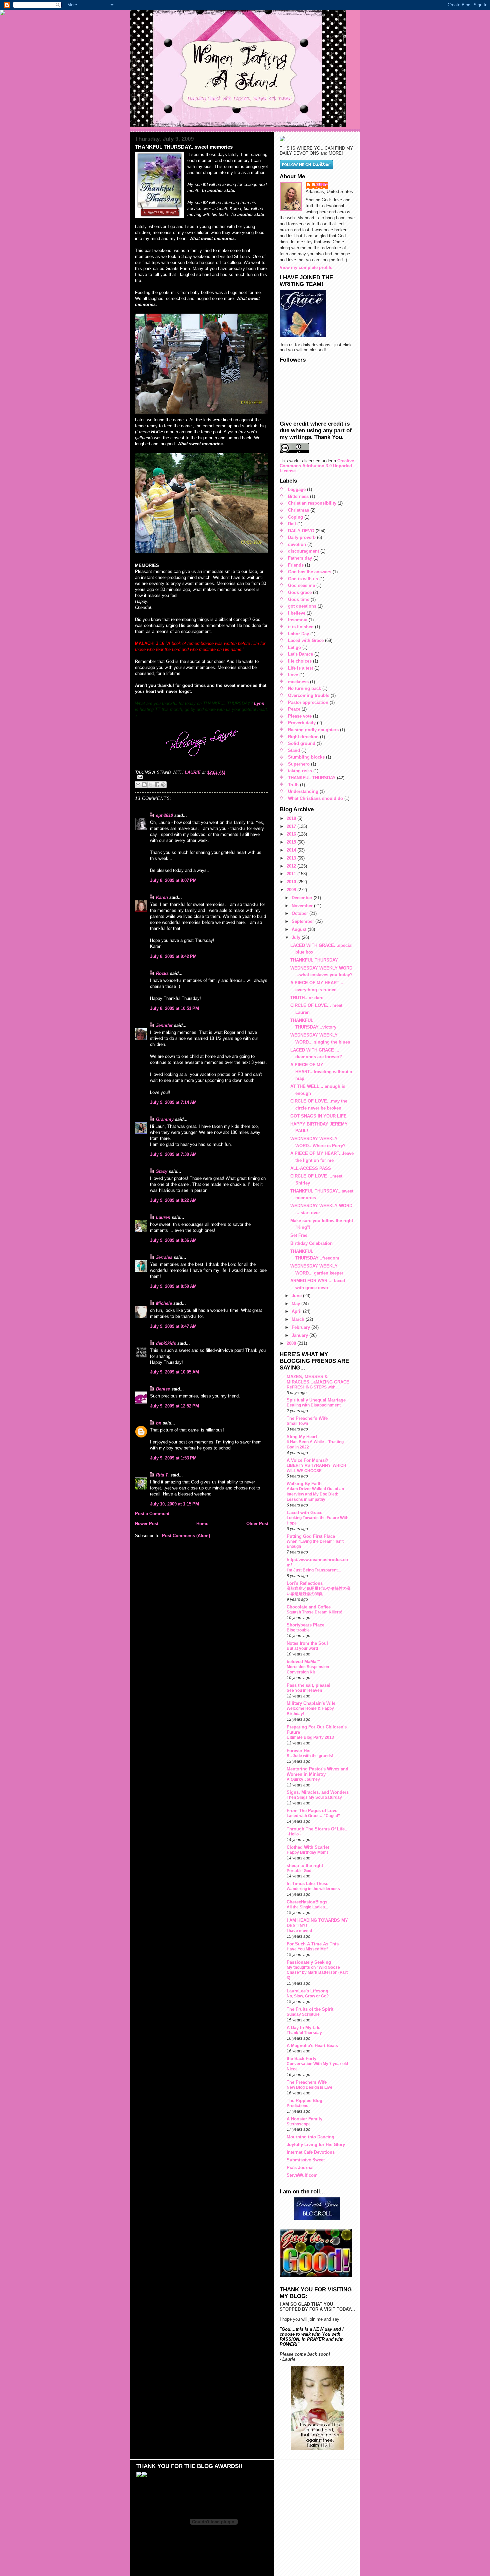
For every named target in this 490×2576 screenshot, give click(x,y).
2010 (292, 882)
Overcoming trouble (309, 695)
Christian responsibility (312, 503)
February (301, 1327)
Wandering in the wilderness (313, 1889)
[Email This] (138, 785)
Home (202, 1524)
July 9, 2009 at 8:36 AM (173, 1240)
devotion (297, 544)
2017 (292, 826)
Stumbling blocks (306, 757)
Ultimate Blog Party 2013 (310, 1737)
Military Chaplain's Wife (311, 1703)
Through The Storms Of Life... (318, 1829)
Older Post (257, 1524)
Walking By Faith (304, 1484)
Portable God (299, 1871)
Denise (163, 1389)
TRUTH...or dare (307, 998)
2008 (292, 1343)
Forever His (298, 1751)
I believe (297, 613)
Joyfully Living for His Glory (316, 2145)
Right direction (303, 737)
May (296, 1304)
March (299, 1319)
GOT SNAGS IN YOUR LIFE (318, 1116)
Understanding (303, 791)
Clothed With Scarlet (308, 1847)
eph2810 (164, 815)
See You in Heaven (304, 1690)
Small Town (297, 1423)
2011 (292, 874)
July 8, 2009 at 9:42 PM (173, 956)
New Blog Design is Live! (310, 2087)
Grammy (165, 1119)
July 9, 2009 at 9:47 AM (173, 1326)
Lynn (259, 703)
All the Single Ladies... (307, 1907)
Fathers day (300, 558)
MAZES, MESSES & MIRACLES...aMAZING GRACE (318, 1379)
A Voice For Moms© (307, 1460)
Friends (296, 565)
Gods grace (300, 592)
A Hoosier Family (304, 2119)
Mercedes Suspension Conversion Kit (308, 1669)
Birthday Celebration (311, 1243)
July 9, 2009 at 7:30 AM (173, 1154)
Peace (294, 709)
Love (293, 675)
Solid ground (302, 743)
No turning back (304, 688)
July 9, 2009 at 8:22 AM (173, 1200)
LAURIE (320, 185)
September (303, 921)
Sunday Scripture (303, 2014)
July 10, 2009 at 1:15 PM (174, 1504)
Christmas (298, 510)
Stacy (162, 1171)
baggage (297, 489)
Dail (292, 524)
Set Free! (299, 1235)
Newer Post (147, 1524)
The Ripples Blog (304, 2101)
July (297, 937)
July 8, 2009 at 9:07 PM (173, 880)
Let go (294, 647)
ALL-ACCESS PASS (311, 1168)
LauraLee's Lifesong (307, 1991)
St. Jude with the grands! (310, 1756)
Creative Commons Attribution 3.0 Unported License (317, 466)
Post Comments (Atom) (186, 1536)
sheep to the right (305, 1866)
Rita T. (162, 1475)
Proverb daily (302, 723)
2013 (292, 858)
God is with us (303, 579)
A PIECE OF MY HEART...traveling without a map (321, 1072)
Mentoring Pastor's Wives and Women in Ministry (317, 1772)
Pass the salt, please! (308, 1685)
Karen (162, 897)
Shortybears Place (305, 1625)
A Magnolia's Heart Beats (312, 2046)
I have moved (299, 1931)
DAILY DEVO (301, 531)
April (297, 1311)
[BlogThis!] (144, 785)
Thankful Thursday (304, 2033)
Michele (164, 1303)
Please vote (300, 716)
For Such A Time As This (313, 1944)
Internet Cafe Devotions (311, 2152)
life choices (300, 661)
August (300, 929)
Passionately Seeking (309, 1962)
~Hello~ (294, 1834)
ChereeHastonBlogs (307, 1902)
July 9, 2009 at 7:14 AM (173, 1102)
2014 (292, 850)
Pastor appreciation (308, 702)
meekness (298, 682)
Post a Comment (152, 1514)
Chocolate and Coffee (309, 1607)
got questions (302, 606)
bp (159, 1423)
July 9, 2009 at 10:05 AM (174, 1372)
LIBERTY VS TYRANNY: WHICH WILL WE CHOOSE (316, 1468)
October (300, 913)
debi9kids (166, 1343)
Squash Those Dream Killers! (314, 1612)
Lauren (163, 1217)
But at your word (302, 1648)
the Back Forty (301, 2059)
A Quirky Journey (303, 1779)
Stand (294, 750)
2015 (292, 842)
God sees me (301, 585)
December (303, 898)
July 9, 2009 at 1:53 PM (173, 1458)
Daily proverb (302, 537)
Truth (293, 785)
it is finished (301, 627)
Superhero (299, 764)
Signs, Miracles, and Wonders (318, 1792)
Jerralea (164, 1257)
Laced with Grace (306, 640)
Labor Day (298, 634)
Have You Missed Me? (307, 1949)
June (297, 1296)
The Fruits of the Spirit (310, 2009)
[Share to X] (151, 785)
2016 (292, 834)
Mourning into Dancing (310, 2137)
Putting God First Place (311, 1536)
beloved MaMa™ (304, 1662)
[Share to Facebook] (157, 785)
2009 (292, 890)
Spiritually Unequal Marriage (316, 1400)
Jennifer (164, 1025)
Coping (295, 517)
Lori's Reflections (305, 1583)
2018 (292, 818)
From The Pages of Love (312, 1811)
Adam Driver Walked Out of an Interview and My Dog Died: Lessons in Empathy (315, 1494)
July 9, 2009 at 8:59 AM (173, 1286)
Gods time (299, 599)
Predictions (297, 2106)
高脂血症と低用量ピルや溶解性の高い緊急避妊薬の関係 (319, 1591)
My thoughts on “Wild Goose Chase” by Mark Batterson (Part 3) (317, 1973)
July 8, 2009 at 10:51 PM (174, 1008)
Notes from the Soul (307, 1643)
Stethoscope (299, 2124)
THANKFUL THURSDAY (312, 778)
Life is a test (300, 668)
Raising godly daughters (313, 730)
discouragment (303, 551)
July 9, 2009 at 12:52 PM (174, 1406)
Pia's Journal (300, 2168)
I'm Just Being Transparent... (314, 1570)
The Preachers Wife (307, 2082)
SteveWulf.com (302, 2175)
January (300, 1335)
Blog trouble (298, 1630)
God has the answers (310, 572)
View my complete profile (306, 267)
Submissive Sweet (306, 2160)
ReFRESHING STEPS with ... (313, 1387)
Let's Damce (300, 654)
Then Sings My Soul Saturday (314, 1797)
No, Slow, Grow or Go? (308, 1996)
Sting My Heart (302, 1437)
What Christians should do (315, 798)
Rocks (162, 973)
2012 (292, 866)
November (303, 906)
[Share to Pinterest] (163, 785)
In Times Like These (307, 1884)
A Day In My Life (303, 2028)
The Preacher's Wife (307, 1418)
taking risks (300, 771)
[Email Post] (202, 777)
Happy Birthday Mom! (307, 1852)
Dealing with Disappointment (314, 1405)
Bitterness (298, 496)
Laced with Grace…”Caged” (313, 1816)
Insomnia (298, 620)
